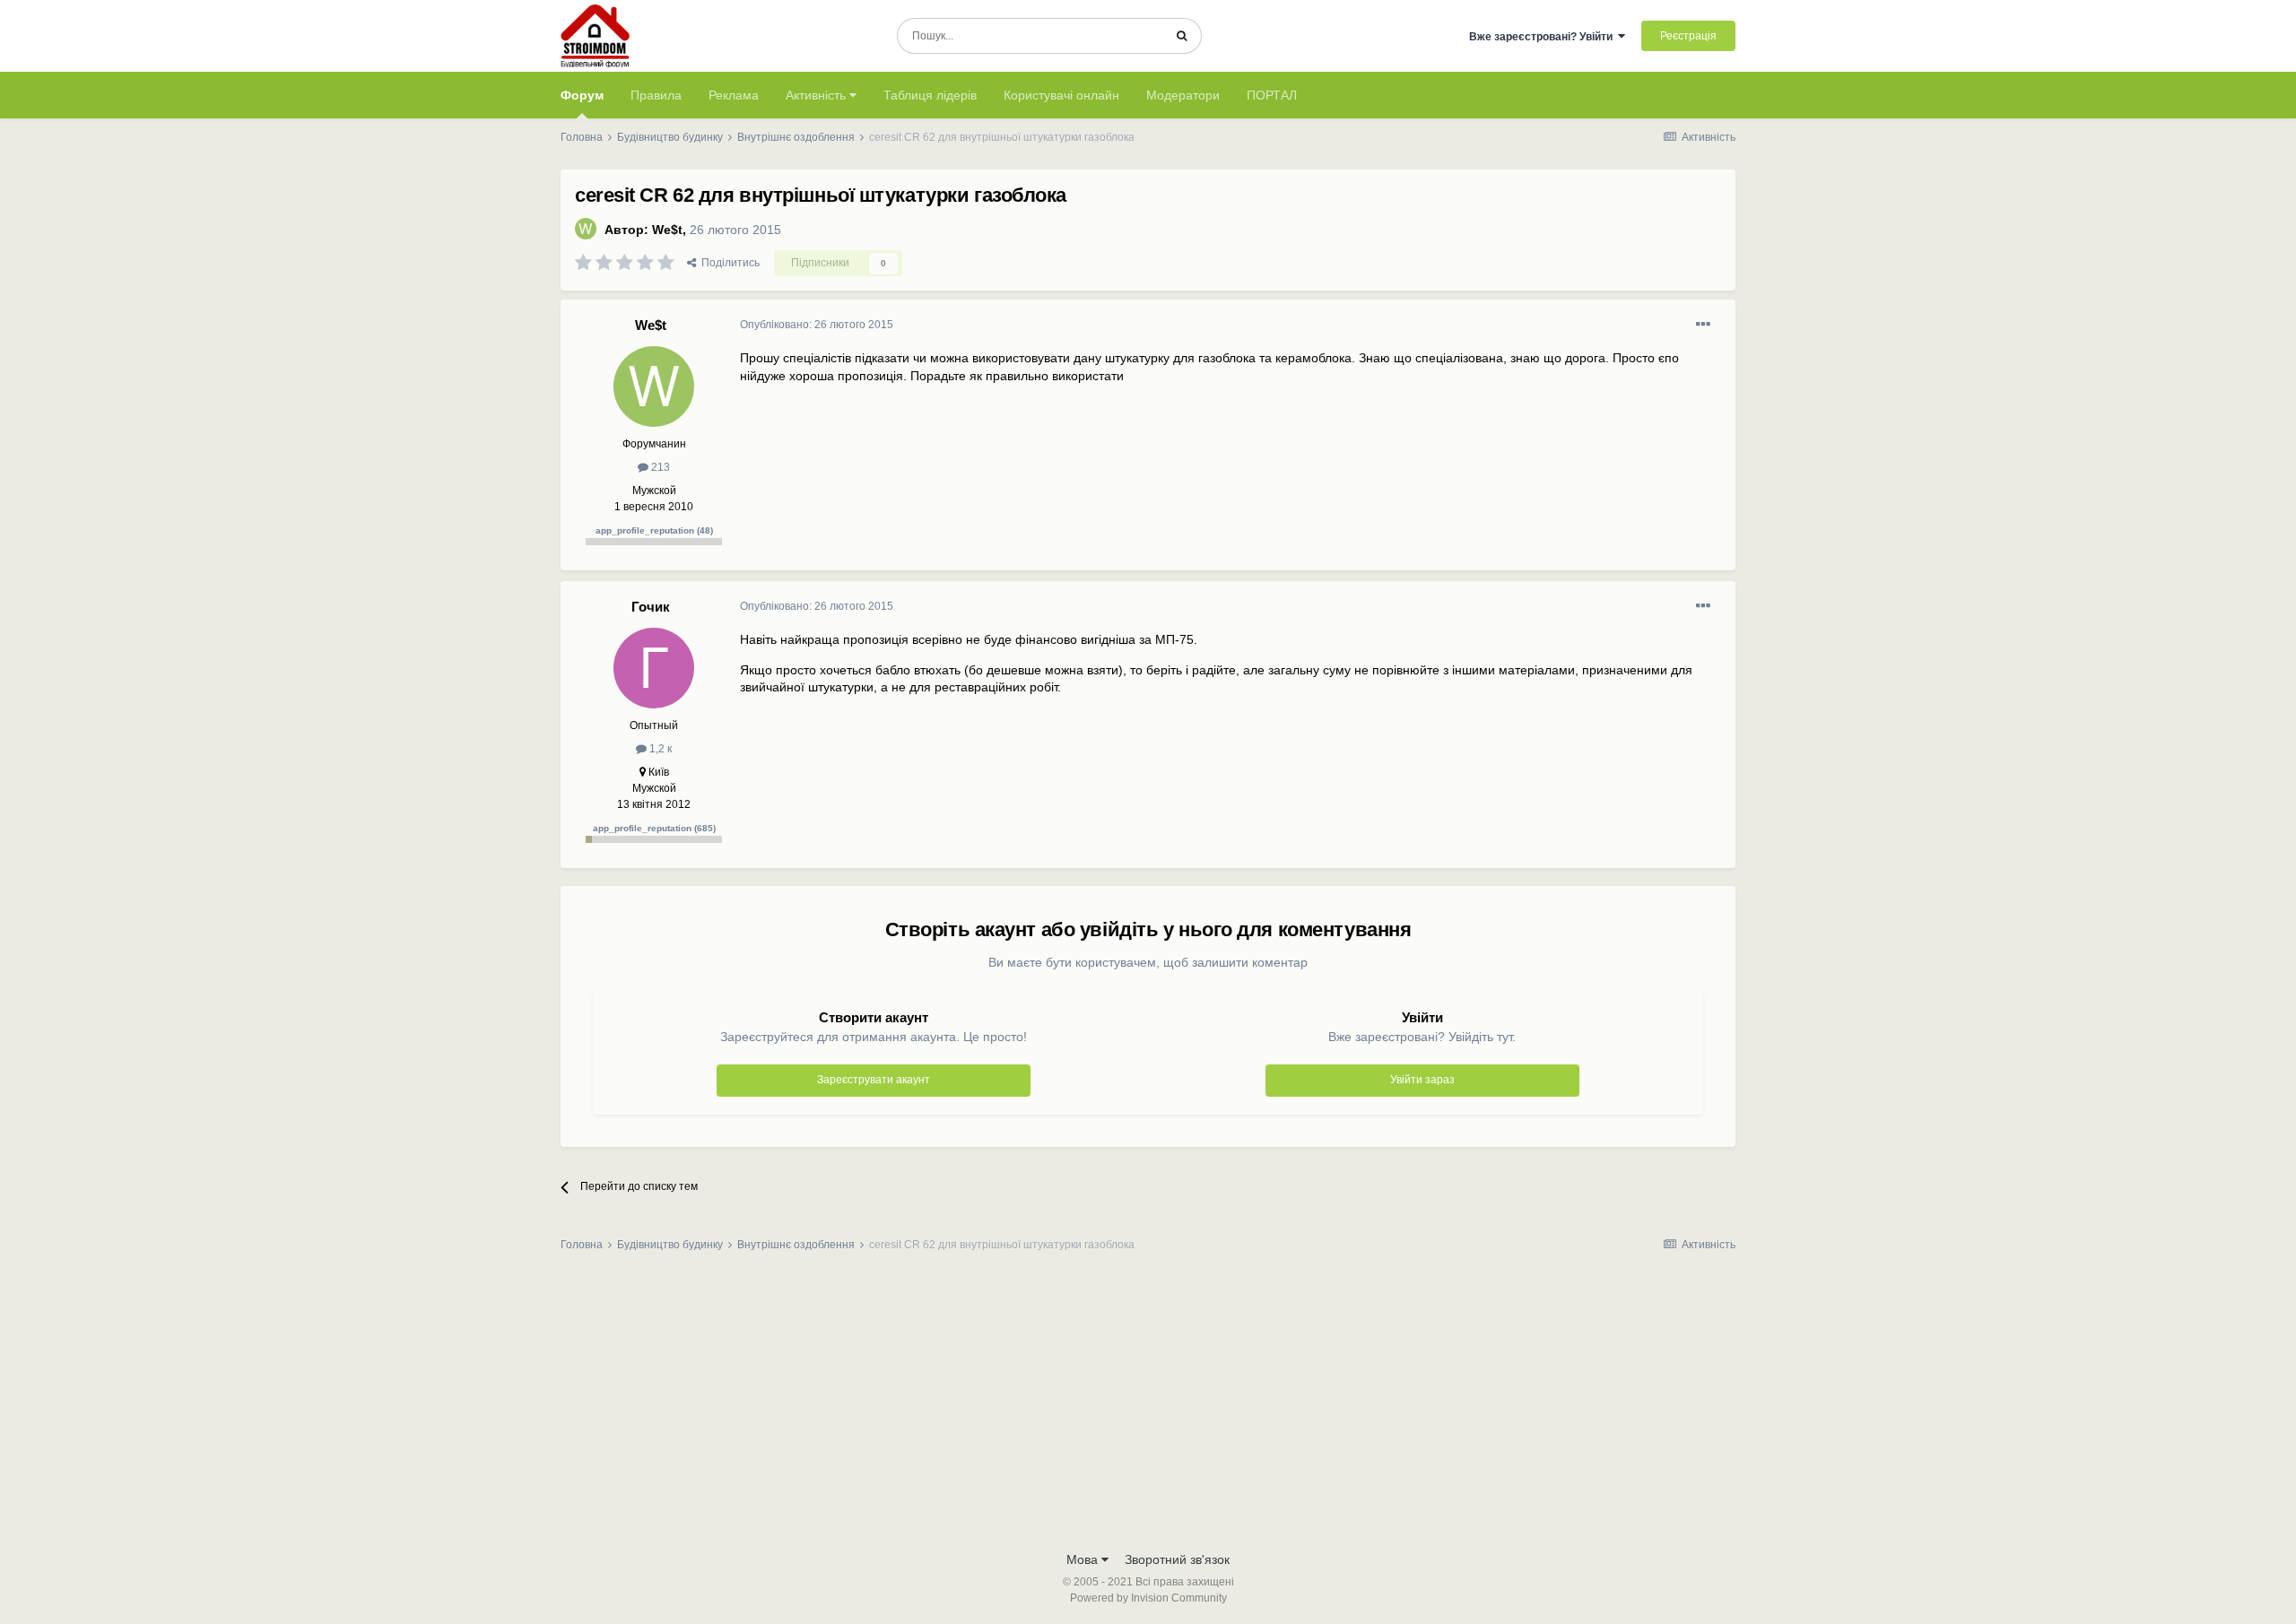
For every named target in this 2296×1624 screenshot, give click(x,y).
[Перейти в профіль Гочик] (654, 668)
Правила (656, 95)
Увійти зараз (1422, 1080)
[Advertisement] (1148, 1407)
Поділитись (728, 263)
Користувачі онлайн (1061, 95)
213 (659, 467)
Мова (1084, 1559)
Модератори (1183, 95)
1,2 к (659, 749)
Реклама (734, 95)
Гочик (651, 607)
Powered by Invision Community (1148, 1598)
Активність (818, 95)
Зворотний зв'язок (1177, 1559)
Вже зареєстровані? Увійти (1544, 37)
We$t (667, 230)
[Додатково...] (1703, 325)
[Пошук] (1182, 36)
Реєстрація (1688, 36)
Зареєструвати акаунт (874, 1080)
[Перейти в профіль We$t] (586, 229)
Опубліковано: (817, 325)
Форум (582, 95)
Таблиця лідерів (930, 95)
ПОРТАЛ (1272, 95)
